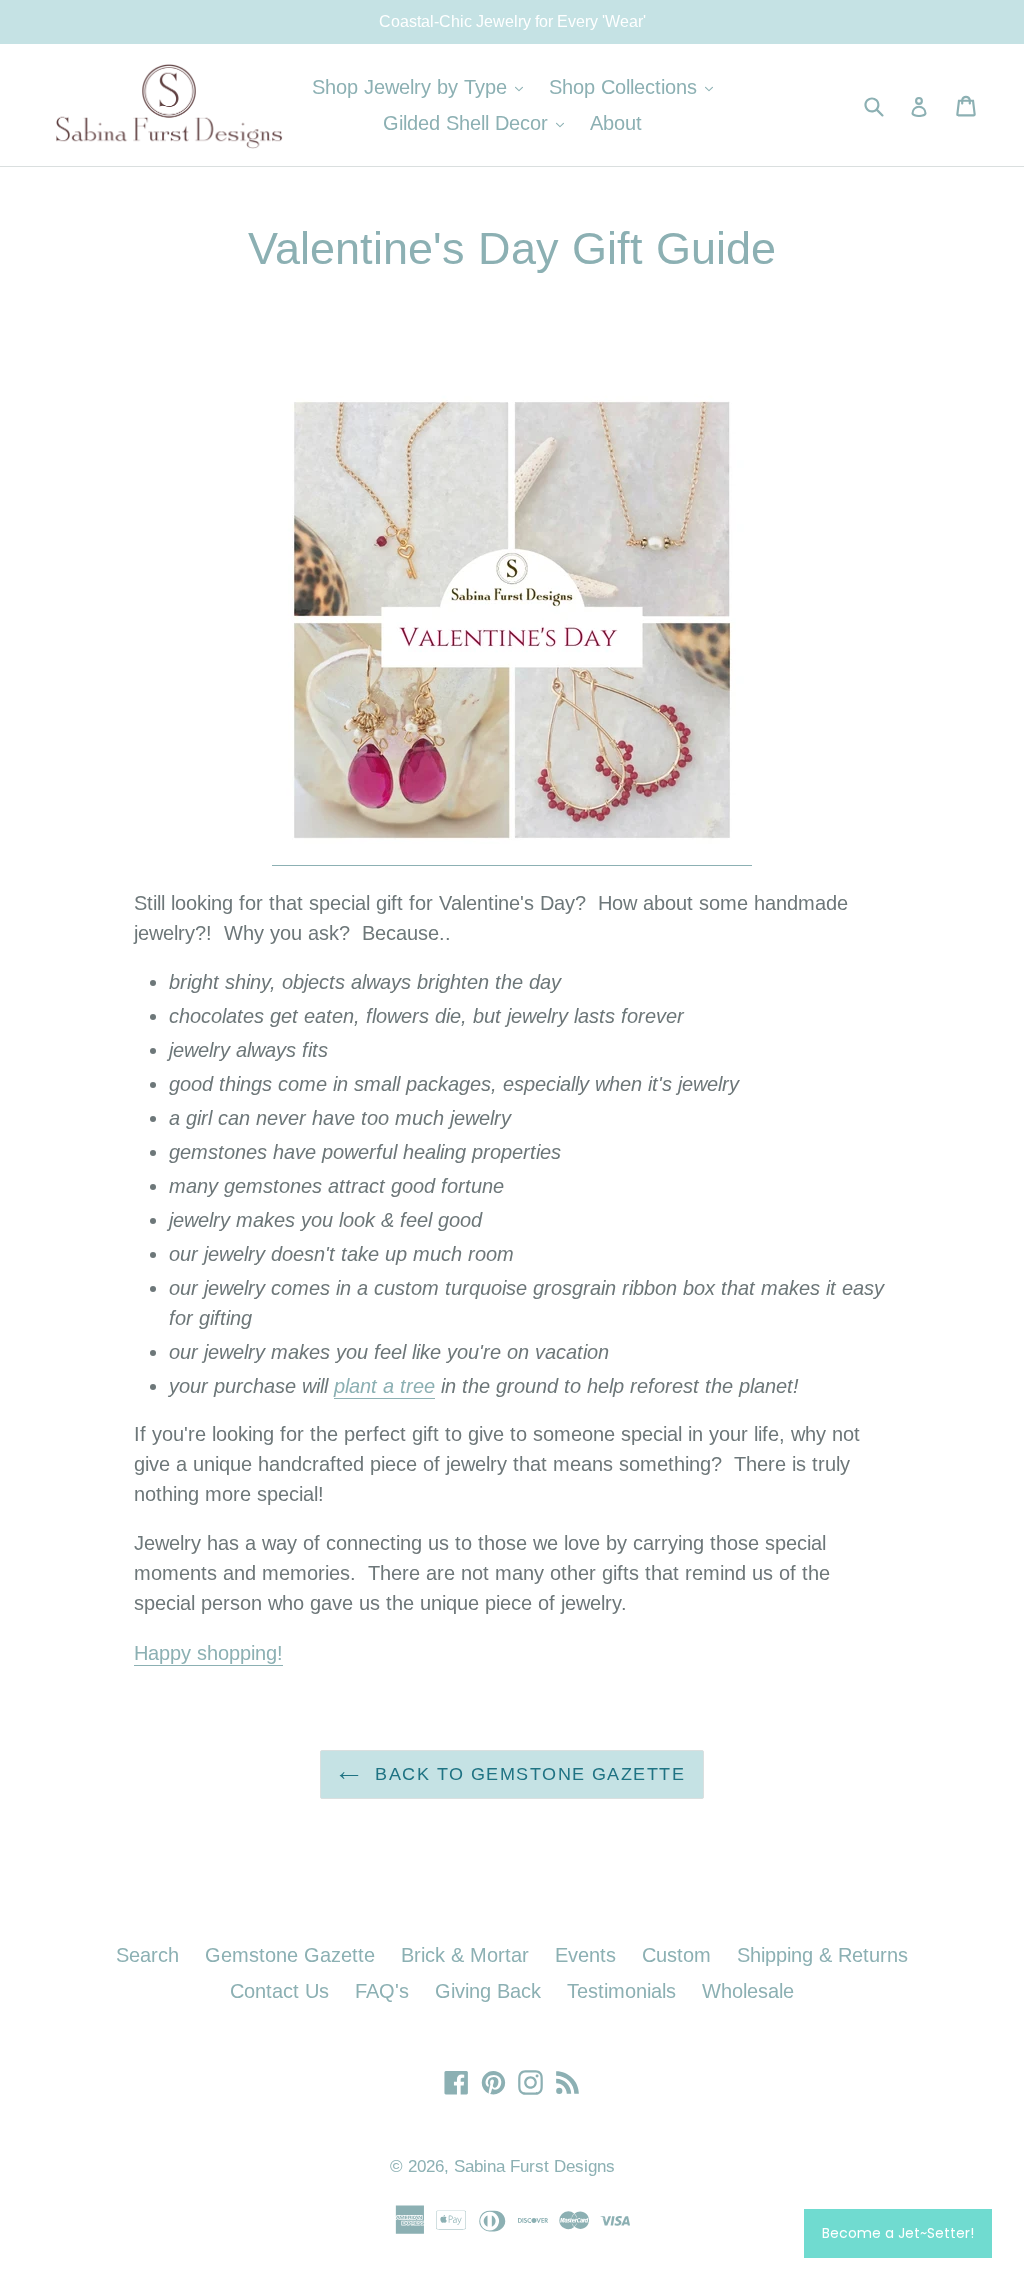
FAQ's (382, 1991)
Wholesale (748, 1991)
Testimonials (621, 1991)
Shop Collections (636, 86)
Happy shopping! (208, 1653)
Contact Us (279, 1991)
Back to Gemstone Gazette (527, 1774)
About (616, 123)
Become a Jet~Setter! (898, 2233)
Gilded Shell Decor (478, 122)
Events (585, 1955)
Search (147, 1955)
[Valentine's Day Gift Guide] (512, 854)
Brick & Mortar (465, 1955)
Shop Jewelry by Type (422, 86)
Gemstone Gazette (290, 1955)
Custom (676, 1955)
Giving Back (488, 1991)
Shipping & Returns (822, 1955)
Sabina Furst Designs (534, 2166)
